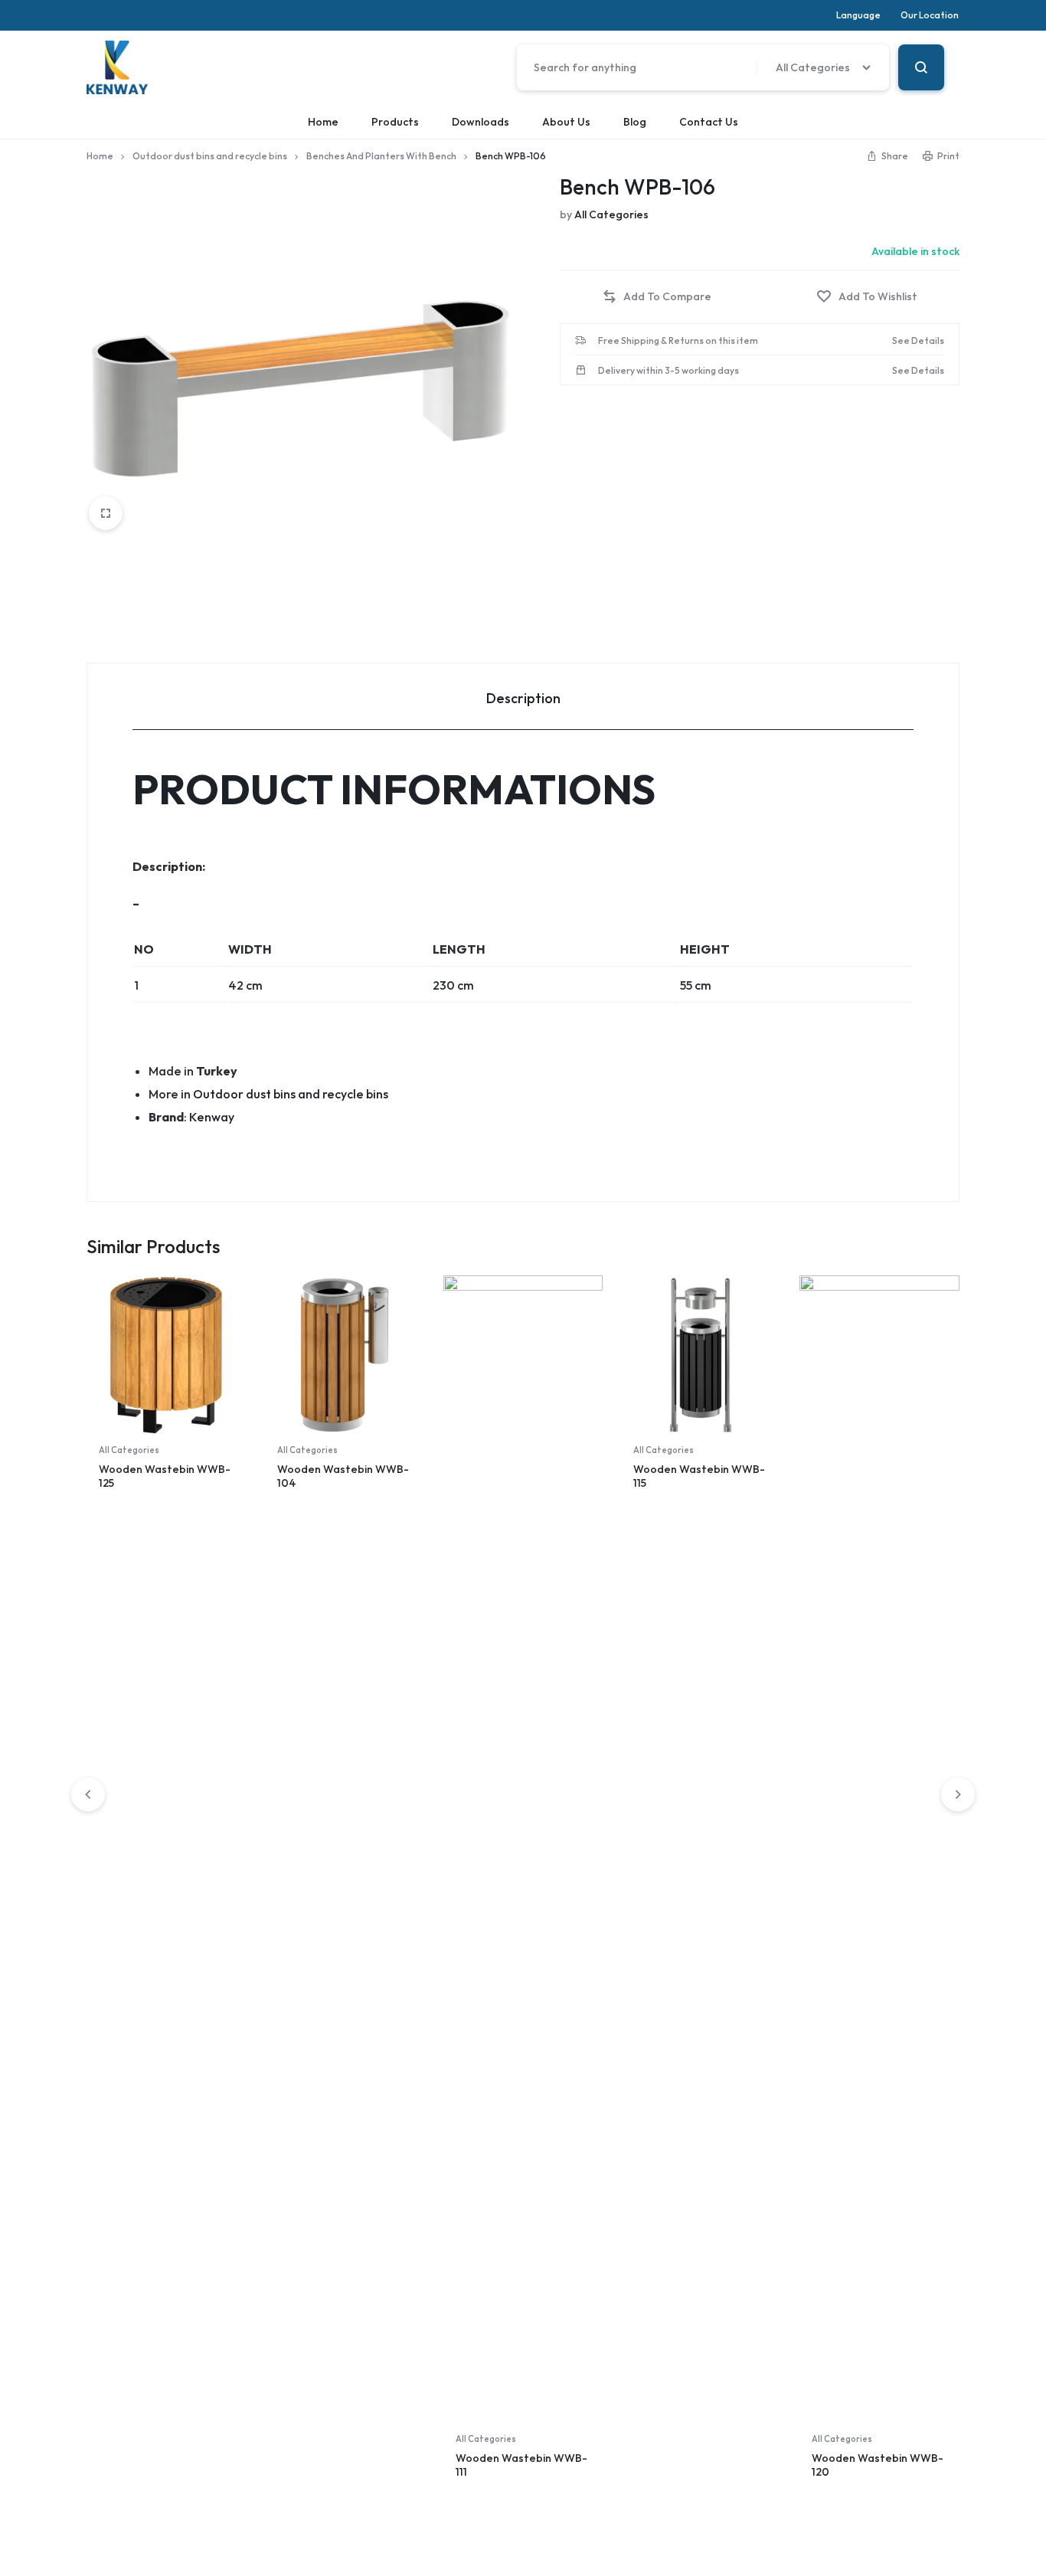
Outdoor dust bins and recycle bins (210, 156)
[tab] (523, 697)
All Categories (611, 214)
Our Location (930, 15)
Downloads (481, 122)
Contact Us (709, 122)
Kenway (212, 1117)
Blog (635, 122)
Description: (169, 866)
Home (323, 122)
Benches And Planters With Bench (381, 156)
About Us (566, 122)
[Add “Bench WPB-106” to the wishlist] (867, 297)
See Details (918, 341)
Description (523, 698)
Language (858, 15)
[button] (657, 297)
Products (395, 122)
